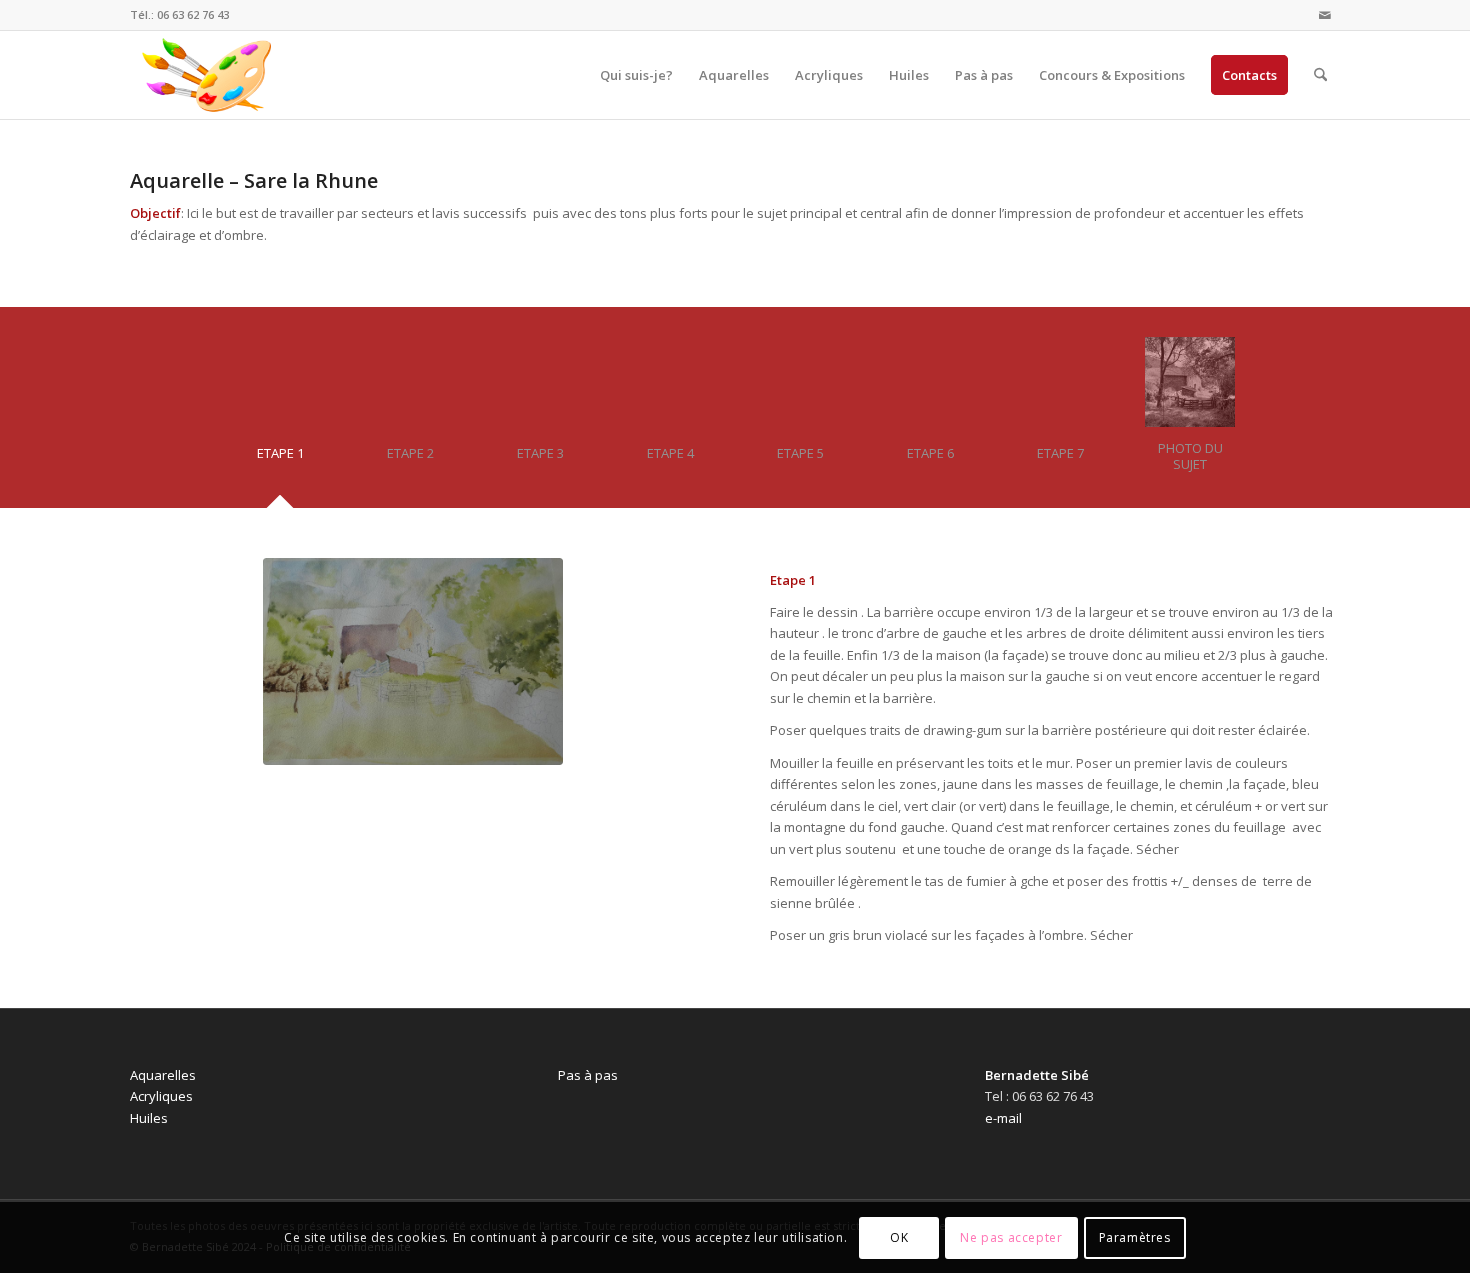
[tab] (280, 460)
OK (899, 1237)
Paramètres (1135, 1237)
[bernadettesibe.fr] (207, 75)
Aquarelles (163, 1075)
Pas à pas (588, 1075)
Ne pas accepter (1011, 1237)
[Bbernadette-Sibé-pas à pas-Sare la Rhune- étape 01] (413, 661)
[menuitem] (636, 75)
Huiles (149, 1118)
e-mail (1003, 1118)
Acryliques (161, 1096)
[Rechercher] (1320, 75)
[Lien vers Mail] (1325, 15)
